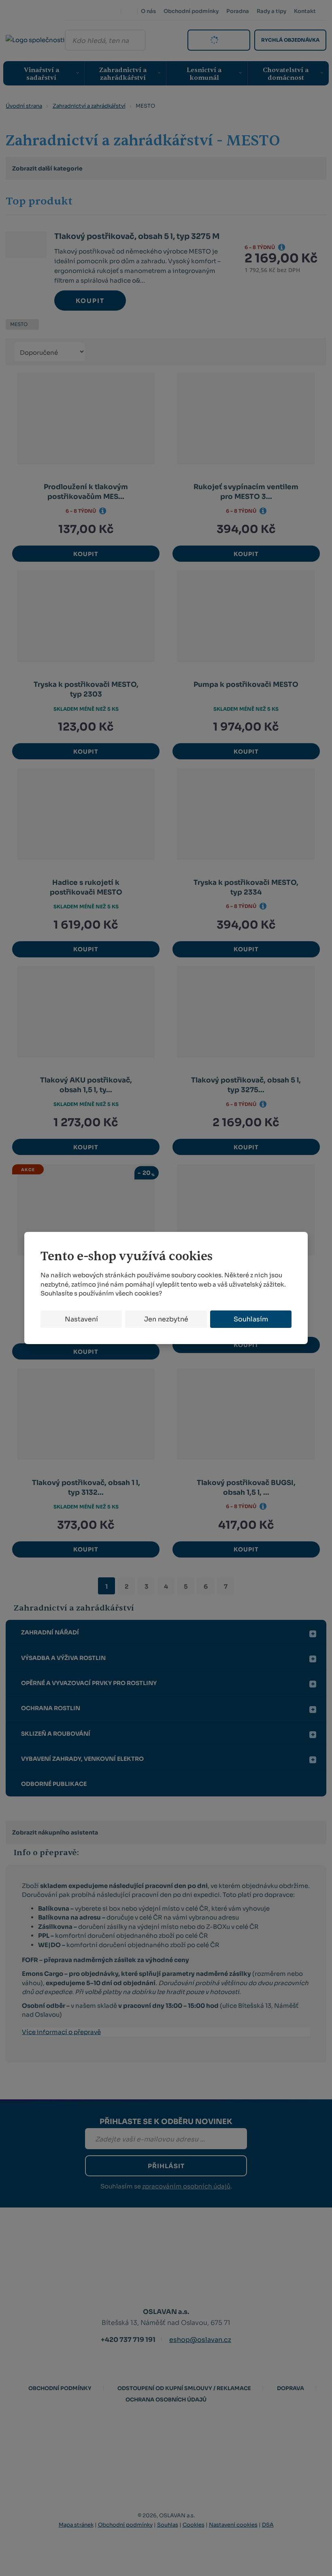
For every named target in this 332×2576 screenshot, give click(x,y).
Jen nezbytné (166, 1319)
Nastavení (81, 1319)
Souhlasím (251, 1319)
